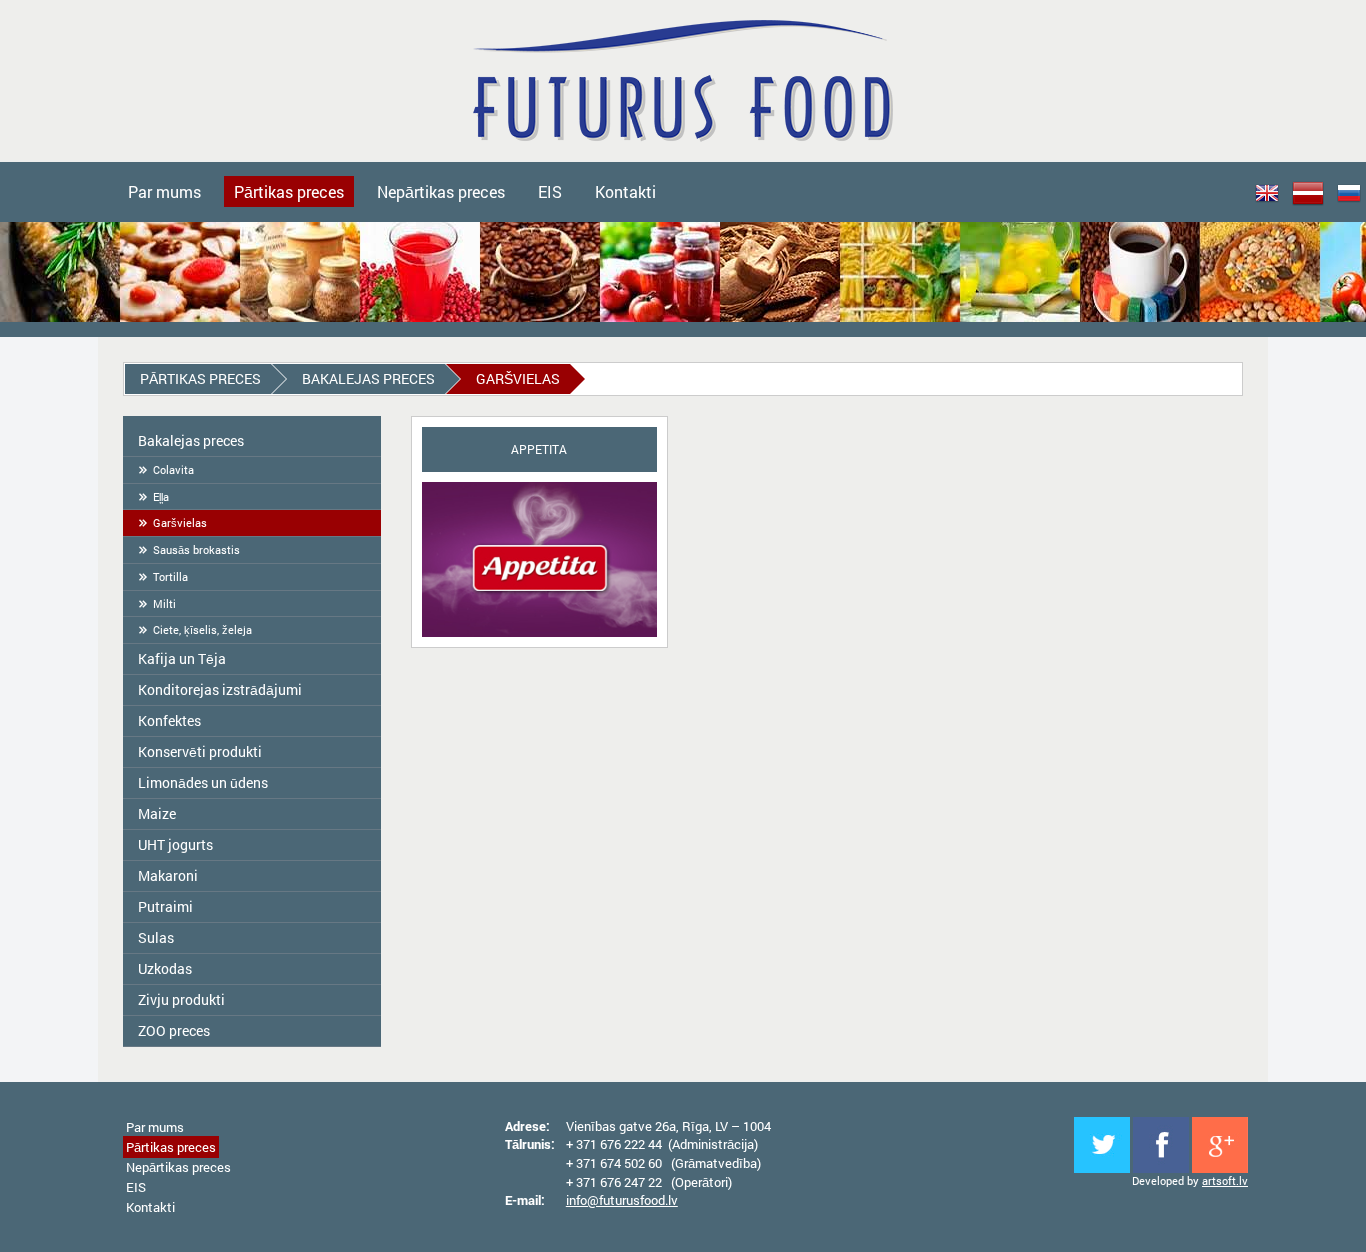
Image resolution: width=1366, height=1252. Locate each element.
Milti (164, 603)
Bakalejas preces (368, 378)
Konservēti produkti (200, 751)
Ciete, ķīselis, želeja (202, 629)
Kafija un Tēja (182, 658)
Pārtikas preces (289, 191)
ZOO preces (174, 1030)
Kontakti (625, 191)
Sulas (156, 937)
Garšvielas (180, 522)
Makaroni (168, 875)
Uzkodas (165, 968)
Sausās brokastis (196, 549)
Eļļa (161, 496)
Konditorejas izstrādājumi (220, 689)
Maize (157, 813)
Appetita (539, 449)
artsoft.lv (1225, 1180)
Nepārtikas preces (441, 191)
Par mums (164, 191)
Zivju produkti (181, 999)
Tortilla (170, 576)
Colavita (173, 469)
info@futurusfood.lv (622, 1200)
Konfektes (169, 720)
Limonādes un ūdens (203, 782)
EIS (550, 191)
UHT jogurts (175, 844)
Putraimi (165, 906)
